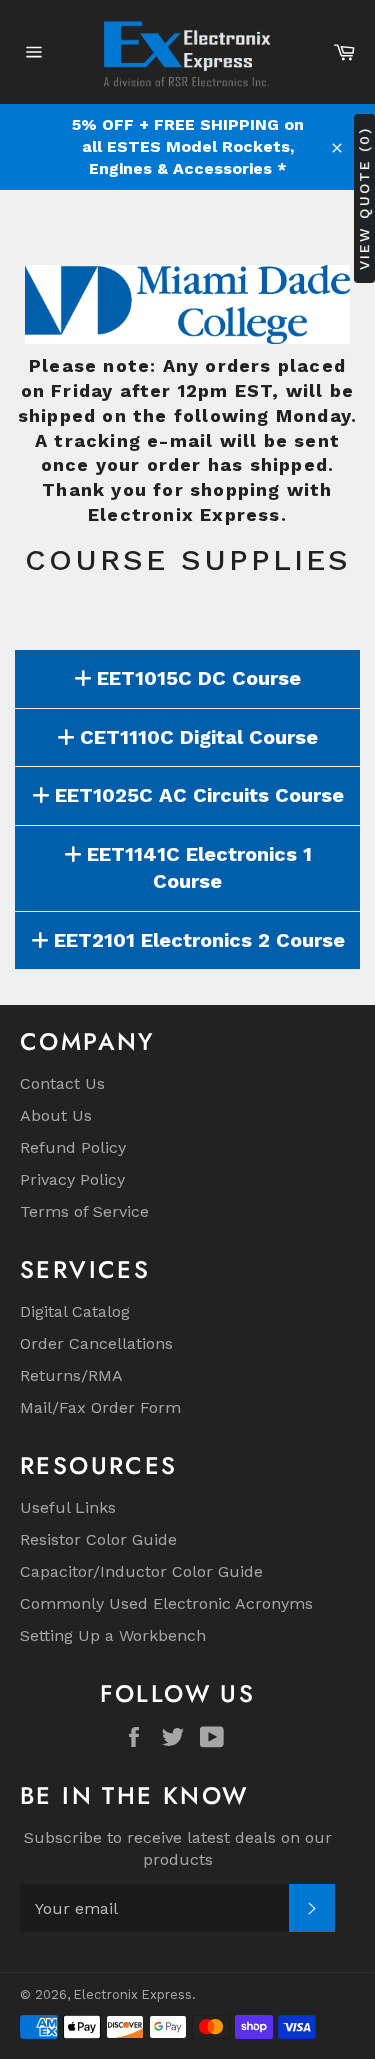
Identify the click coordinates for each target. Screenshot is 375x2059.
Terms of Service (84, 1211)
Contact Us (62, 1083)
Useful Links (68, 1507)
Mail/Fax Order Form (100, 1407)
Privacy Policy (72, 1179)
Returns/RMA (71, 1375)
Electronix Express (133, 1994)
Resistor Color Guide (98, 1539)
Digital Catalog (75, 1311)
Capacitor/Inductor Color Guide (141, 1571)
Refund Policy (73, 1147)
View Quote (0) (364, 198)
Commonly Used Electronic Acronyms (166, 1603)
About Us (56, 1115)
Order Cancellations (96, 1343)
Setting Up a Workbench (113, 1635)
